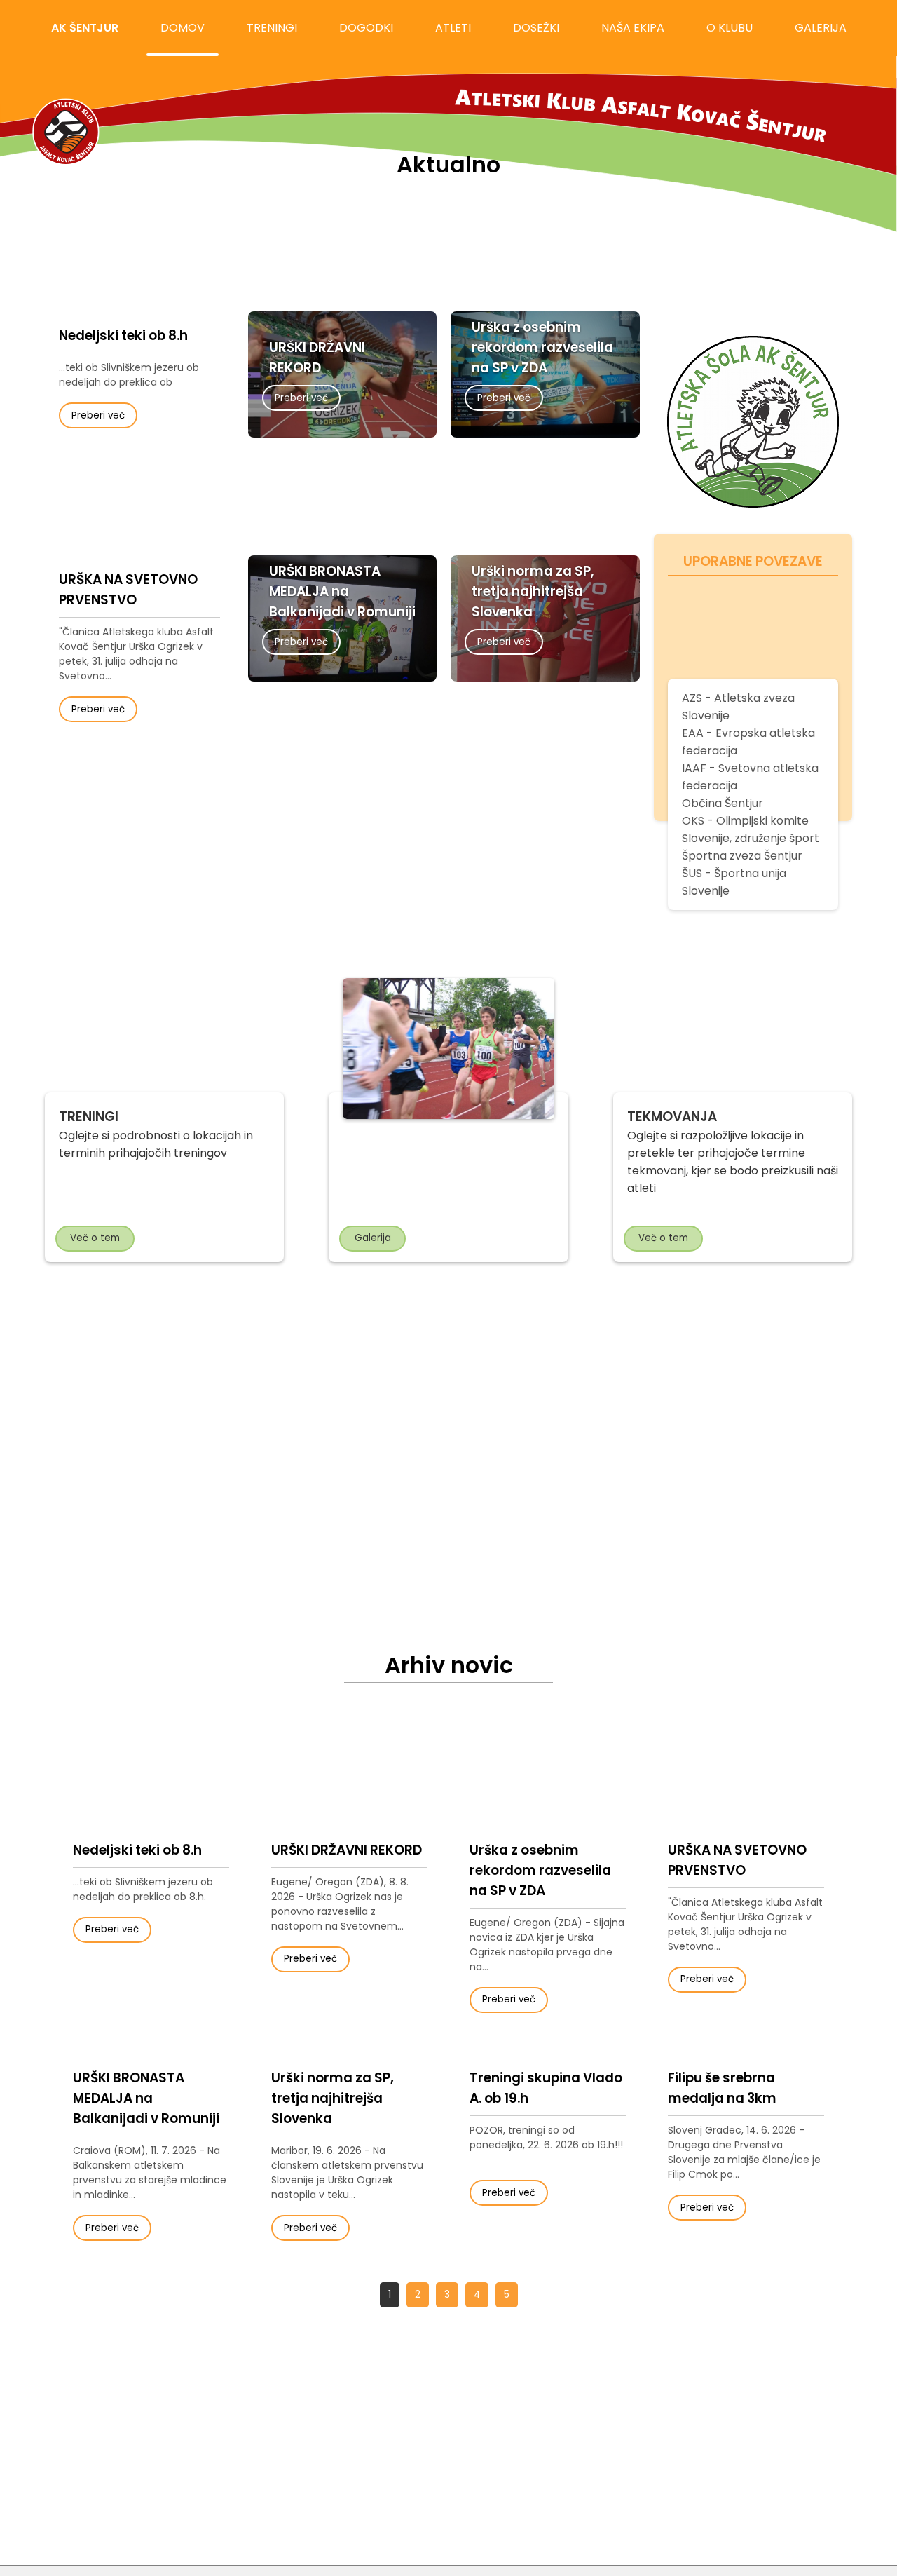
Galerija (373, 1238)
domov (183, 28)
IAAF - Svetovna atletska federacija (750, 777)
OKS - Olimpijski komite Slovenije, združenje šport (751, 829)
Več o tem (95, 1238)
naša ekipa (633, 28)
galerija (821, 28)
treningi (272, 28)
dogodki (366, 28)
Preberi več (98, 415)
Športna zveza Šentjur (742, 856)
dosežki (536, 28)
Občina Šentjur (723, 803)
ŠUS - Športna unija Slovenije (734, 882)
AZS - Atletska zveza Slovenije (738, 707)
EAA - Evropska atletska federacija (748, 742)
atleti (453, 28)
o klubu (730, 28)
